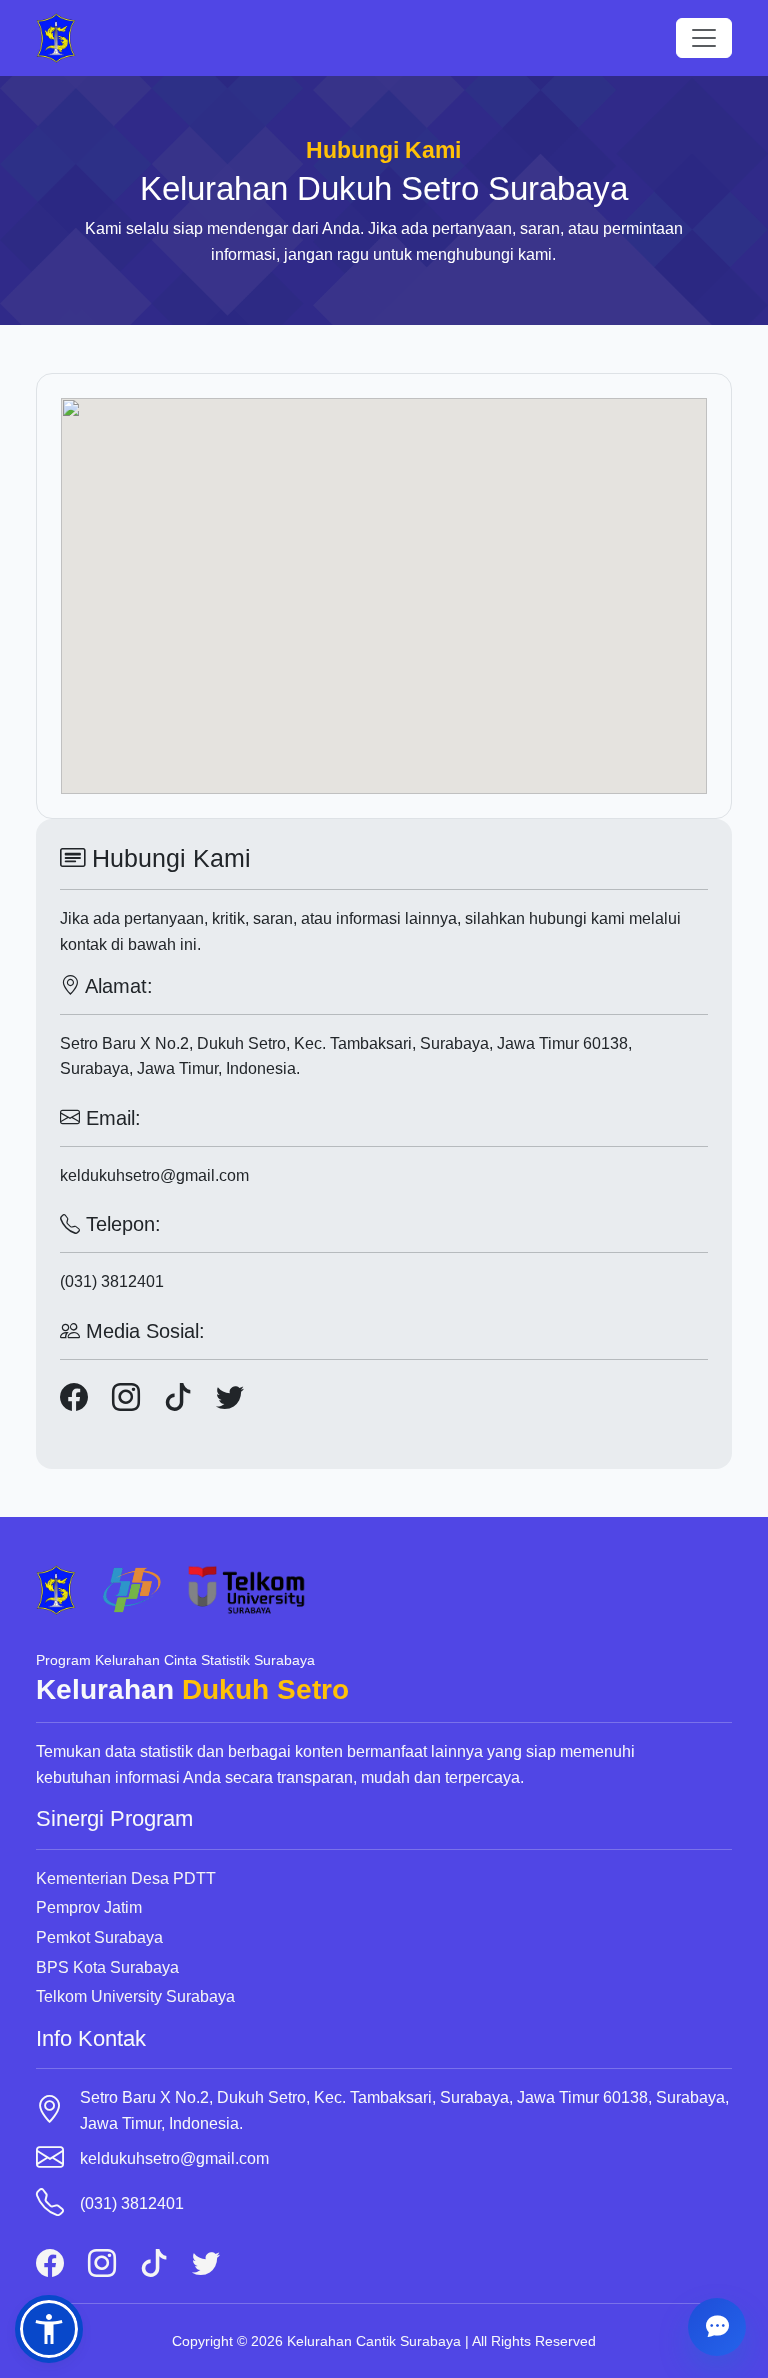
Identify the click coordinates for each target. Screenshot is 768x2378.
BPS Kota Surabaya (107, 1967)
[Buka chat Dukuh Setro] (717, 2327)
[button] (49, 2329)
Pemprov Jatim (89, 1907)
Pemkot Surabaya (99, 1937)
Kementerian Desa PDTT (126, 1878)
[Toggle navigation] (704, 38)
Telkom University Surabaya (135, 1996)
